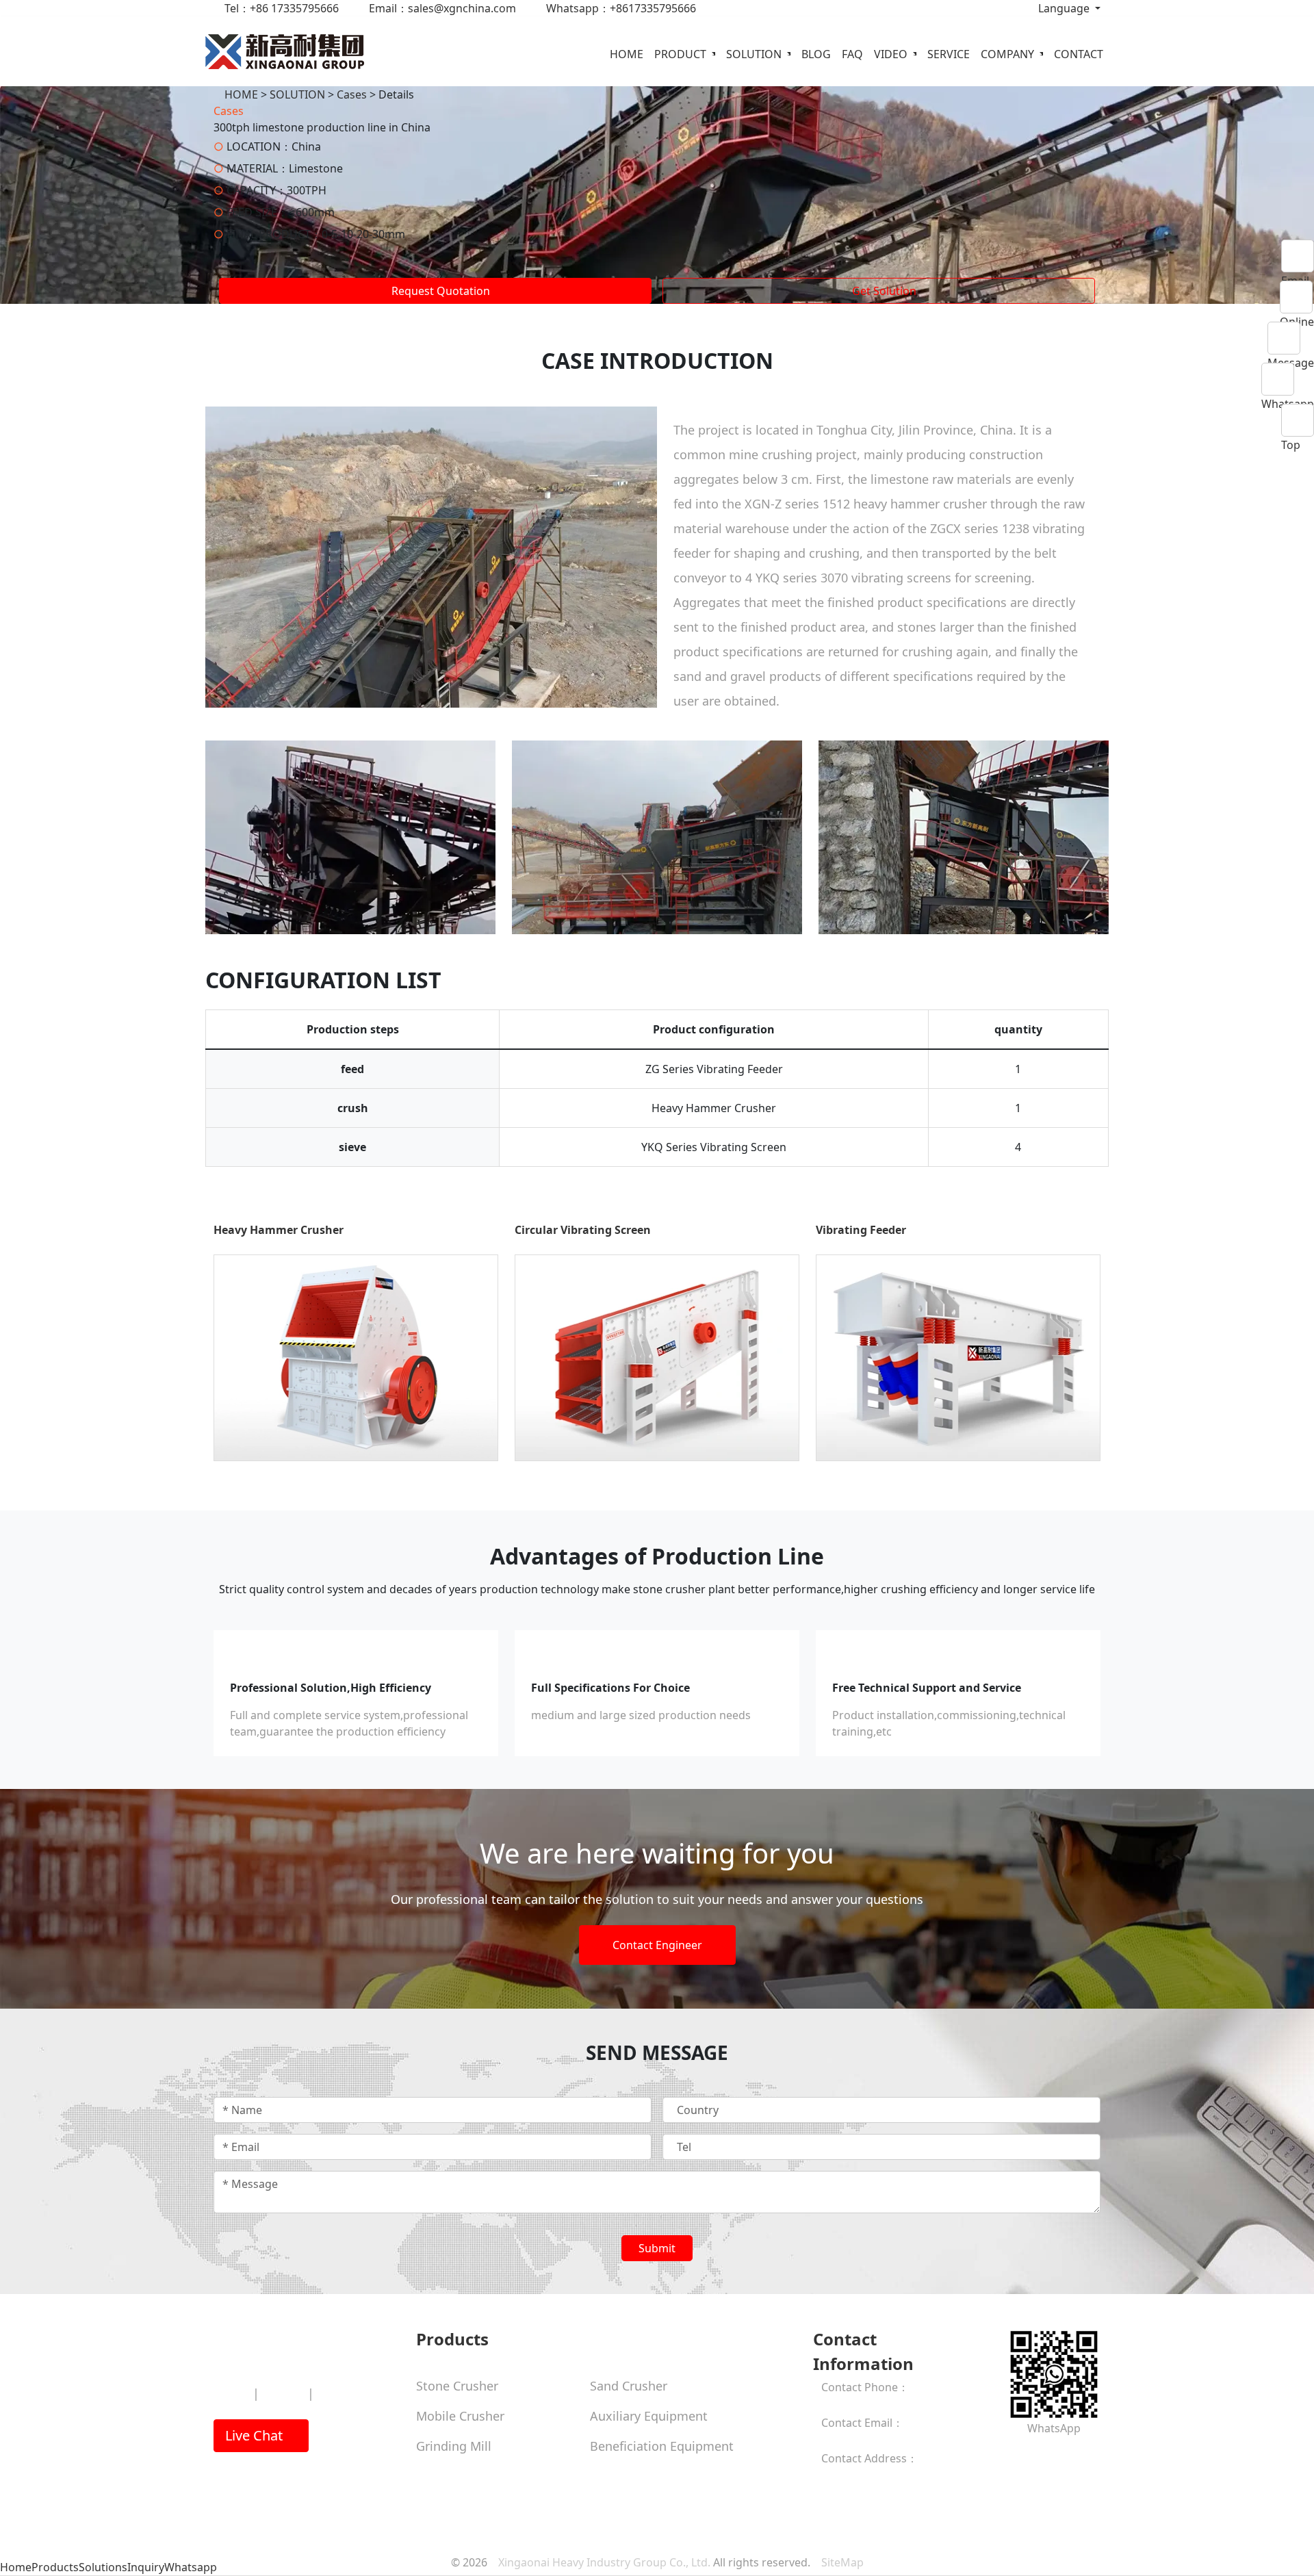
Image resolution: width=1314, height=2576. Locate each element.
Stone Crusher (457, 2386)
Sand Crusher (629, 2386)
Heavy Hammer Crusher (279, 1230)
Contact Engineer (657, 1945)
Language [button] (1064, 8)
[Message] (1291, 338)
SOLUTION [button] (755, 54)
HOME (627, 54)
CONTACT (1079, 54)
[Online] (1297, 297)
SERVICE (949, 54)
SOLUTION (297, 94)
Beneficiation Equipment (662, 2446)
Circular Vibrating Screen (583, 1230)
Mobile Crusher (460, 2416)
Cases (352, 94)
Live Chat (256, 2435)
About (231, 2393)
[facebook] (1012, 2456)
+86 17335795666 (866, 2404)
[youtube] (1033, 2456)
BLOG (816, 54)
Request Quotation (439, 291)
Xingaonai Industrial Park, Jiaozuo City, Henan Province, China (896, 2491)
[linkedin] (1044, 2456)
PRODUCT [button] (682, 54)
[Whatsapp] (1288, 379)
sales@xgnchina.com (875, 2439)
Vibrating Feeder (861, 1230)
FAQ (852, 54)
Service (283, 2393)
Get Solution (883, 291)
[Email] (1298, 256)
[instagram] (1022, 2456)
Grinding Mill (454, 2446)
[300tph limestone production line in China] (431, 556)
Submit (657, 2248)
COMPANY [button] (1009, 54)
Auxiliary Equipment (649, 2416)
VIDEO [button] (892, 54)
